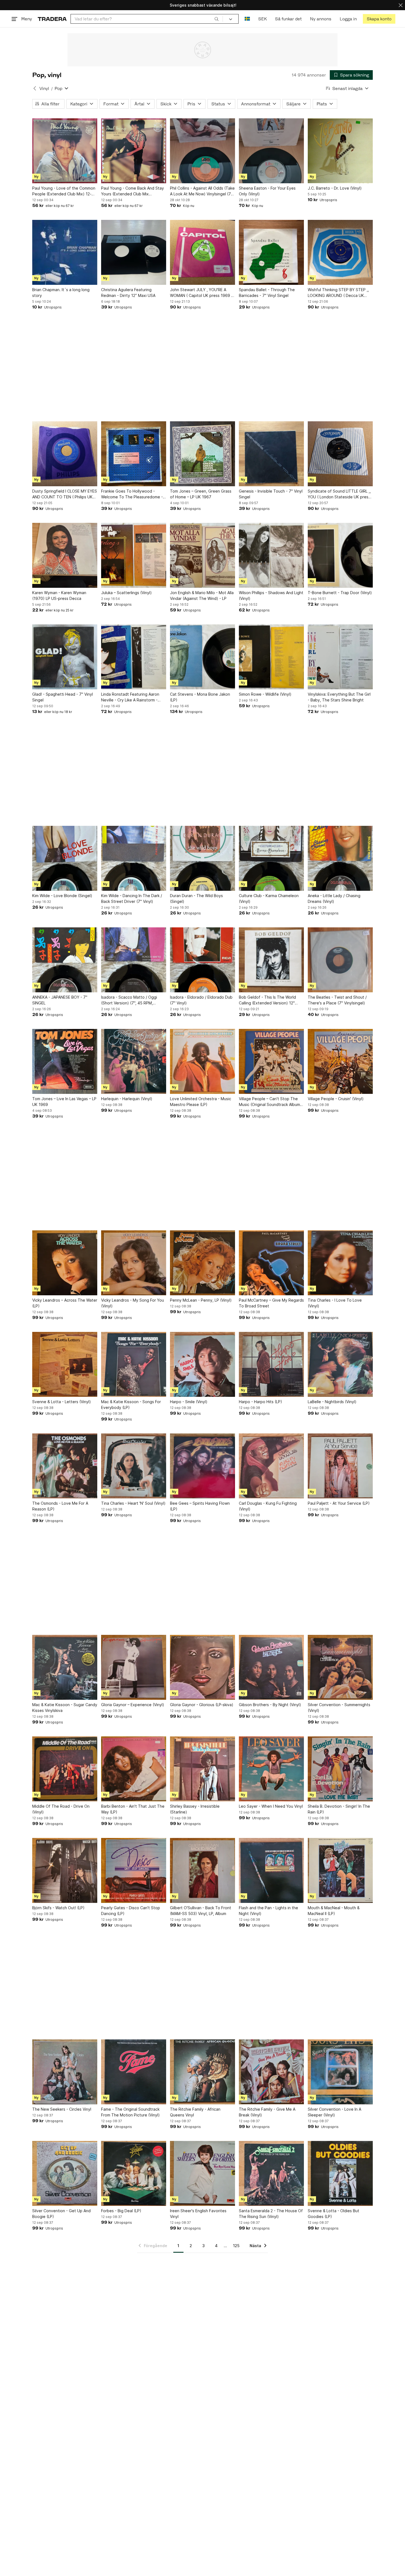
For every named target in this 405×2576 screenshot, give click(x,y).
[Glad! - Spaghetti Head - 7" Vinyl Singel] (65, 657)
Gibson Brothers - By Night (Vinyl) (270, 1705)
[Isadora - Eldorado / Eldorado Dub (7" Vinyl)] (202, 960)
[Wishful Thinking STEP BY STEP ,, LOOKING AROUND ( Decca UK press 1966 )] (340, 252)
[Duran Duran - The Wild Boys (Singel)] (202, 858)
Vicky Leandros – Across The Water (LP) (65, 1303)
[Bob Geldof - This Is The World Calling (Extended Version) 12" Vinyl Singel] (271, 960)
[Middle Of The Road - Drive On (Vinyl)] (65, 1769)
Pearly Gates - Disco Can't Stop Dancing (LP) (131, 1911)
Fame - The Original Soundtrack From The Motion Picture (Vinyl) (130, 2112)
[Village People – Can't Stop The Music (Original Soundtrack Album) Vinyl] (271, 1061)
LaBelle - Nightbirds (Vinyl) (332, 1402)
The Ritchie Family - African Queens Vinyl (195, 2112)
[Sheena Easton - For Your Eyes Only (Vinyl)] (271, 151)
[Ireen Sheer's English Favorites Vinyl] (202, 2173)
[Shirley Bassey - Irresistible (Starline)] (202, 1769)
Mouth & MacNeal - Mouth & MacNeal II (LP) (334, 1911)
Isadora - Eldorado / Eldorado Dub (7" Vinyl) (201, 1000)
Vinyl (44, 88)
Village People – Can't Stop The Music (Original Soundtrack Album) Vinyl (270, 1102)
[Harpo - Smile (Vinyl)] (202, 1364)
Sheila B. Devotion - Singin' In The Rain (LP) (339, 1809)
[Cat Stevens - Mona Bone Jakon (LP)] (202, 657)
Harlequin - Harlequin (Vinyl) (127, 1099)
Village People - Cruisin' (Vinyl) (336, 1099)
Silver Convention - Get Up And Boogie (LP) (61, 2214)
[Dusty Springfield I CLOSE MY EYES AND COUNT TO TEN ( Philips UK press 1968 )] (65, 454)
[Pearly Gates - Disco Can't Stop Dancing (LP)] (134, 1870)
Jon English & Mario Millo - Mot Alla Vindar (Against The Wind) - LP (202, 595)
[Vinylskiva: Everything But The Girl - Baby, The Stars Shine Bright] (340, 657)
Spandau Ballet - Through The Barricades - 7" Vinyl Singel (267, 293)
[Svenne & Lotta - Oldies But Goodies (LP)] (340, 2173)
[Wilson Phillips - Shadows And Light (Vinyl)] (271, 555)
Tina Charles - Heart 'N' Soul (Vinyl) (133, 1503)
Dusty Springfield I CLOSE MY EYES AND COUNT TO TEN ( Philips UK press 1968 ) (65, 494)
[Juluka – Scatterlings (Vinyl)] (134, 555)
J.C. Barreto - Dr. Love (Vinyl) (335, 188)
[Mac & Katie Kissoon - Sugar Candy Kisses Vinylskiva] (65, 1667)
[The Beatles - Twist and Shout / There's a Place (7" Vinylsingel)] (340, 960)
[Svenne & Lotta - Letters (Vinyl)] (65, 1364)
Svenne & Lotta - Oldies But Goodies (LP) (334, 2214)
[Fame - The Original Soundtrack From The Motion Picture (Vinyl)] (134, 2072)
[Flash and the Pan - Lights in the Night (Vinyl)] (271, 1870)
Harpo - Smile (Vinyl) (189, 1402)
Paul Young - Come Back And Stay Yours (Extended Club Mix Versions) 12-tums (133, 191)
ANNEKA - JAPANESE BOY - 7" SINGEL (60, 1000)
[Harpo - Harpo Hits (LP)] (271, 1364)
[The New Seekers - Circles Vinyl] (65, 2072)
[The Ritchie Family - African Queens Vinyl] (202, 2072)
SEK (262, 19)
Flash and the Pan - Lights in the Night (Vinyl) (268, 1911)
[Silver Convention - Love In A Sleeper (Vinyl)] (340, 2072)
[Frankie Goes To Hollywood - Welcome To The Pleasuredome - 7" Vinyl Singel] (134, 454)
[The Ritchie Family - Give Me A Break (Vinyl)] (271, 2072)
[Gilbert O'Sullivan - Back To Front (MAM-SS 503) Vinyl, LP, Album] (202, 1870)
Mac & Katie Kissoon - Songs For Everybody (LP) (131, 1405)
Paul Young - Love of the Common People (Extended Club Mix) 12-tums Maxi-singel (64, 191)
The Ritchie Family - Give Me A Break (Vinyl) (267, 2112)
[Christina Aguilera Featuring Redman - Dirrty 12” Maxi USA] (134, 252)
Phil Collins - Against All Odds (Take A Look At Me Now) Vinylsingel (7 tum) (202, 191)
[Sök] (217, 19)
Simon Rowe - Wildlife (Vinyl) (265, 694)
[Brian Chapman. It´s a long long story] (65, 252)
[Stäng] (401, 5)
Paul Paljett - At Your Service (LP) (339, 1503)
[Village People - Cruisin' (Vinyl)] (340, 1061)
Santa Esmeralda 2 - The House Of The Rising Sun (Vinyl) (271, 2214)
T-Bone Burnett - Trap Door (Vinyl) (340, 593)
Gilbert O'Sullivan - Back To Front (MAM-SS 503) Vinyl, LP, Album (201, 1911)
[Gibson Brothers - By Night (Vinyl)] (271, 1667)
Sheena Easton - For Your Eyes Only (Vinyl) (267, 191)
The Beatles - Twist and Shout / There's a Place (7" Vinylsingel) (337, 1000)
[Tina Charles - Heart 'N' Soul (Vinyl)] (134, 1466)
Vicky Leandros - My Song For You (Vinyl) (133, 1303)
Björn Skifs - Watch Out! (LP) (58, 1908)
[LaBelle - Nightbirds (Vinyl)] (340, 1364)
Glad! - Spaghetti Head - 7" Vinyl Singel (63, 697)
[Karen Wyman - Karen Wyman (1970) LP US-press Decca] (65, 555)
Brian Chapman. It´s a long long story (61, 293)
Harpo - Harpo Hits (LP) (260, 1402)
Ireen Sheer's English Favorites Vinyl (198, 2214)
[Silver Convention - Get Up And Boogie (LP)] (65, 2173)
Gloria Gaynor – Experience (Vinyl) (133, 1705)
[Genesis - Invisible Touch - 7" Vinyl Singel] (271, 454)
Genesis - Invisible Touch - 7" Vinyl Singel (271, 494)
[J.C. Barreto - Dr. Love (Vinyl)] (340, 151)
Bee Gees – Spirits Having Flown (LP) (200, 1506)
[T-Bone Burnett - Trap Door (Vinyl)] (340, 555)
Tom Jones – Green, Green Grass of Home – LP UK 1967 (201, 494)
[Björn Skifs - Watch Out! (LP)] (65, 1870)
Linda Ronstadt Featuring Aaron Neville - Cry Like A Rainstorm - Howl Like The (130, 697)
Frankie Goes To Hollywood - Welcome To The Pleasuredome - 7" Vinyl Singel (132, 494)
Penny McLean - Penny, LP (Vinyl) (201, 1300)
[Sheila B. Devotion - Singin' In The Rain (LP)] (340, 1769)
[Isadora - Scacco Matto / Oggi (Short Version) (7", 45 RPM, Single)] (134, 960)
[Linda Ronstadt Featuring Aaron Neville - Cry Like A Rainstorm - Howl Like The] (134, 657)
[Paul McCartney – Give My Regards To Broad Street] (271, 1263)
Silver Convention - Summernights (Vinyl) (339, 1708)
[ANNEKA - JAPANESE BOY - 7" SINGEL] (65, 960)
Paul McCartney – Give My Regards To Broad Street (271, 1303)
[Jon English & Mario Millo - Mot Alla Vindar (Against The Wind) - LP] (202, 555)
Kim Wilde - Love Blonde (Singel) (62, 896)
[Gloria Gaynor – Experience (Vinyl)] (134, 1667)
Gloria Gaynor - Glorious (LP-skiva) (202, 1705)
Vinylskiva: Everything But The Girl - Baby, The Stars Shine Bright (339, 697)
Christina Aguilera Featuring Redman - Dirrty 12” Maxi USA (128, 293)
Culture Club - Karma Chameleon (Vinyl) (269, 898)
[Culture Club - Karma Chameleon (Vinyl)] (271, 858)
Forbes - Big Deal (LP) (121, 2211)
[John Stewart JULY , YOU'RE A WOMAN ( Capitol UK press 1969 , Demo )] (202, 252)
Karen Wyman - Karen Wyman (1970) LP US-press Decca (59, 595)
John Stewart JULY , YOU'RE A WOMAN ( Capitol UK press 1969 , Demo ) (201, 293)
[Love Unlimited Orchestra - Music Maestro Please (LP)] (202, 1061)
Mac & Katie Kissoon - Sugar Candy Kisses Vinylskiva (65, 1708)
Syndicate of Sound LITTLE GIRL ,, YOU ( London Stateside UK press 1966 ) (339, 494)
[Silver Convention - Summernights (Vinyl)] (340, 1667)
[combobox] (147, 19)
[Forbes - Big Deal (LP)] (134, 2173)
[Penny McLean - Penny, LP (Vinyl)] (202, 1263)
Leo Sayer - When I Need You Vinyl (271, 1806)
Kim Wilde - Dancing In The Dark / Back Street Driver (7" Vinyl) (132, 898)
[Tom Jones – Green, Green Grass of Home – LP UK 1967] (202, 454)
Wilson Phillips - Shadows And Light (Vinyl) (271, 595)
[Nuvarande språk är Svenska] (247, 19)
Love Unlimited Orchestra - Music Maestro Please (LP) (201, 1102)
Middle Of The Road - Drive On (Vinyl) (61, 1809)
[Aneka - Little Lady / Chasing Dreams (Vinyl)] (340, 858)
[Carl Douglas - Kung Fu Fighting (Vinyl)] (271, 1466)
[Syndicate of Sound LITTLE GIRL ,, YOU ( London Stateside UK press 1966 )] (340, 454)
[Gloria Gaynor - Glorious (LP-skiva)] (202, 1667)
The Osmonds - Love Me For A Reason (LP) (60, 1506)
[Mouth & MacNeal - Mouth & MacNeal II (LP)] (340, 1870)
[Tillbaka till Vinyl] (35, 88)
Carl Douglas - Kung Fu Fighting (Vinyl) (268, 1506)
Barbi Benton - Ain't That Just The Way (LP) (133, 1809)
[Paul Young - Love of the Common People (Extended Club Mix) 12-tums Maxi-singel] (65, 151)
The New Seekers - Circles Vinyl (62, 2109)
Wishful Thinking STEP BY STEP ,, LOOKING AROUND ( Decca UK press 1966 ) (338, 293)
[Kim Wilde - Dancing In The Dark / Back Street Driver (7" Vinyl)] (134, 858)
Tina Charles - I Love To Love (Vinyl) (335, 1303)
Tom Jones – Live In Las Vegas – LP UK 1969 (64, 1102)
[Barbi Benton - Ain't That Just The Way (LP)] (134, 1769)
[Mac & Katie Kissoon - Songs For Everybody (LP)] (134, 1364)
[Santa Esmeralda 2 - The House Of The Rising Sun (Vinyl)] (271, 2173)
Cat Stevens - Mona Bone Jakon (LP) (200, 697)
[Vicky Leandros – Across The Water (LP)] (65, 1263)
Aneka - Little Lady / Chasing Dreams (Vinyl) (334, 898)
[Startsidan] (52, 19)
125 (236, 2246)
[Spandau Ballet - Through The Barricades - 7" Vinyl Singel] (271, 252)
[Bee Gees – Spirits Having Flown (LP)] (202, 1466)
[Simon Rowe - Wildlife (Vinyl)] (271, 657)
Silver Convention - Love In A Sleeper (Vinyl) (334, 2112)
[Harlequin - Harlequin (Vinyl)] (134, 1061)
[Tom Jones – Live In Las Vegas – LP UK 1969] (65, 1061)
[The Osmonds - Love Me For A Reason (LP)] (65, 1466)
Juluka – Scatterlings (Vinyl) (126, 593)
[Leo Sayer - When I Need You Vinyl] (271, 1769)
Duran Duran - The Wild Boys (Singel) (196, 898)
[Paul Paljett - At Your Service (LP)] (340, 1466)
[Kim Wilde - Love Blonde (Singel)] (65, 858)
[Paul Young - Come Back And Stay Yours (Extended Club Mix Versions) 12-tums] (134, 151)
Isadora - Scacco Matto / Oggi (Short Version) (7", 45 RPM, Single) (129, 1000)
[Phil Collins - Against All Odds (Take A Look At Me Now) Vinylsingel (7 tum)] (202, 151)
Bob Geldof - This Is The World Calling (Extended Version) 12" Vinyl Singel (267, 1000)
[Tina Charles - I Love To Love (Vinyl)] (340, 1263)
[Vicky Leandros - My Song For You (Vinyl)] (134, 1263)
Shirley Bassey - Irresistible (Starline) (195, 1809)
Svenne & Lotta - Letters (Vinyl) (62, 1402)
